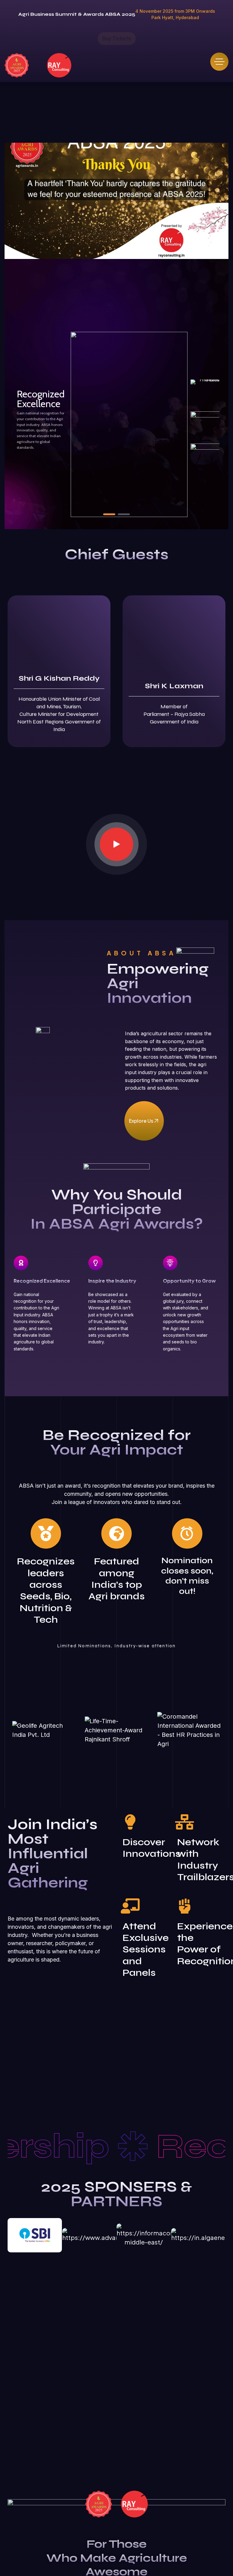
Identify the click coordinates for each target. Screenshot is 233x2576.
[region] (116, 409)
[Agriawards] (17, 65)
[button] (109, 514)
